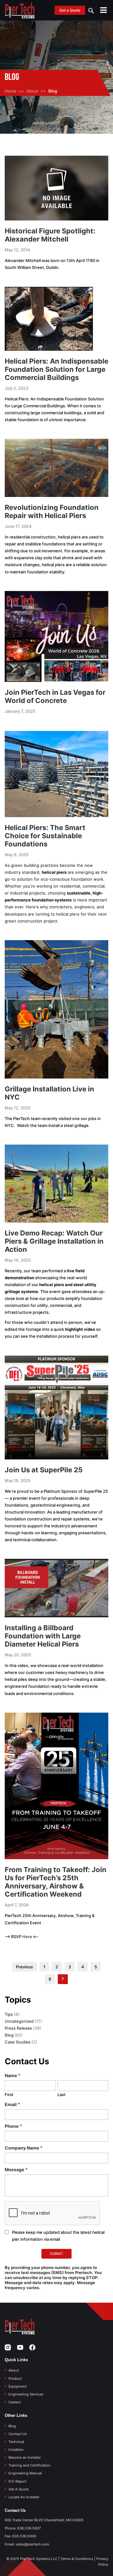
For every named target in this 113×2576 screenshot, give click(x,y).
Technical (16, 2442)
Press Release (18, 2028)
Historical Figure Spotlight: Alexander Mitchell (50, 235)
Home (11, 91)
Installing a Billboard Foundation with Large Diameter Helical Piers (43, 1636)
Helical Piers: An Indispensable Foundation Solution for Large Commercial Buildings (56, 369)
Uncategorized (19, 2021)
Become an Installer (25, 2457)
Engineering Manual (25, 2473)
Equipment (18, 2386)
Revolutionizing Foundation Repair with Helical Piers (52, 511)
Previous (24, 1967)
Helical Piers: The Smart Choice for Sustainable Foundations (45, 836)
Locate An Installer (24, 2497)
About (32, 91)
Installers (16, 2450)
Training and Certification (30, 2465)
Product (15, 2378)
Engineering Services (26, 2394)
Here (28, 1937)
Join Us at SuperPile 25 (44, 1470)
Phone (13, 2126)
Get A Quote (19, 2489)
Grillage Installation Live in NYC (49, 1093)
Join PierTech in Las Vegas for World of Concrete (55, 696)
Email (12, 2104)
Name (13, 2075)
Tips (9, 2014)
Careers (15, 2402)
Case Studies (18, 2042)
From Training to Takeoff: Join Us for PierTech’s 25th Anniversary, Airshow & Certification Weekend (56, 1882)
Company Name (24, 2148)
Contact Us (18, 2434)
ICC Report (17, 2481)
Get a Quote (70, 10)
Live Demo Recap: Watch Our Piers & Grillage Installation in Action (54, 1241)
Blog (9, 2035)
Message (16, 2169)
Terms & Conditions (77, 2559)
